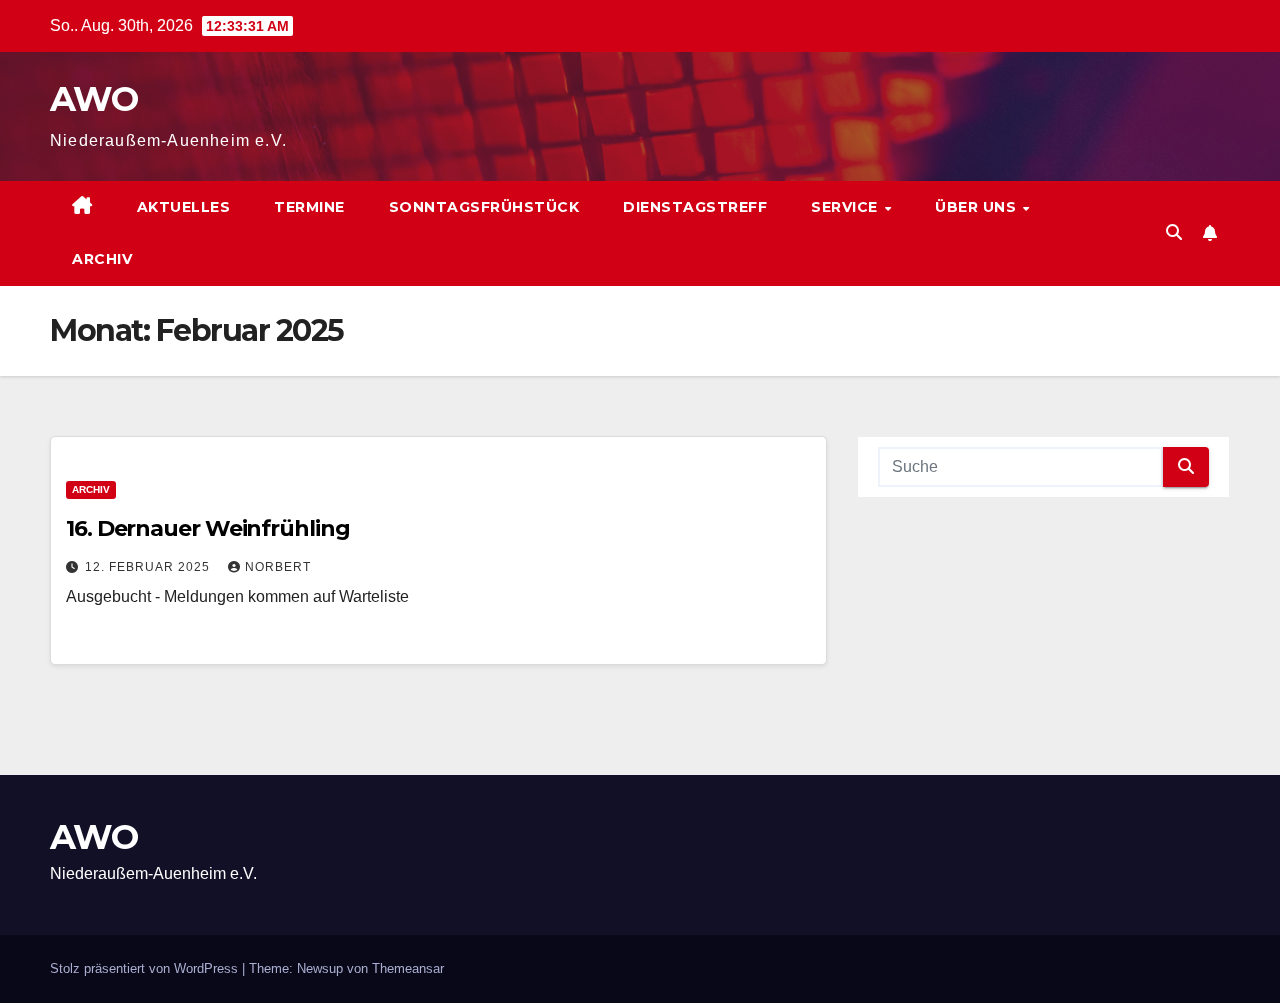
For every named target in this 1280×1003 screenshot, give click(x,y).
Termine (309, 207)
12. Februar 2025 (149, 567)
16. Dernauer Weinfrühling (208, 528)
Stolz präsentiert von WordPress (146, 968)
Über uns (978, 207)
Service (846, 207)
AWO (93, 99)
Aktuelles (184, 207)
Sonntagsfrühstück (484, 207)
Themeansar (408, 968)
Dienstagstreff (695, 207)
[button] (1174, 232)
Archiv (102, 259)
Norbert (278, 567)
